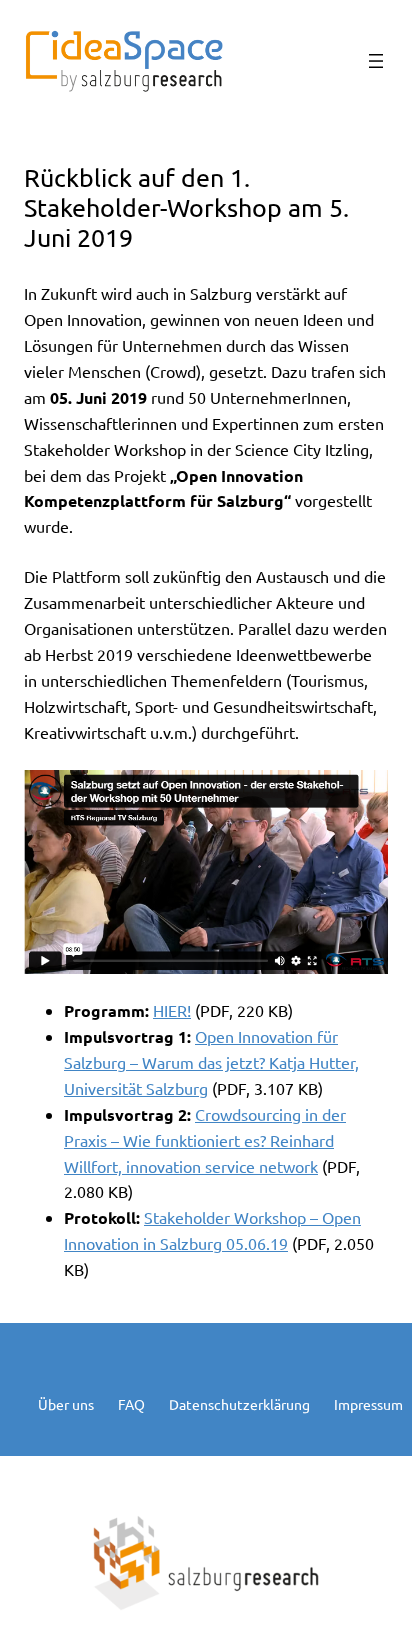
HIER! (172, 1010)
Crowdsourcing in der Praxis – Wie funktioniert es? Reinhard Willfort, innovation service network (205, 1140)
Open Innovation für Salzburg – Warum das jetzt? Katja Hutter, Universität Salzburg (211, 1062)
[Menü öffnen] (376, 61)
